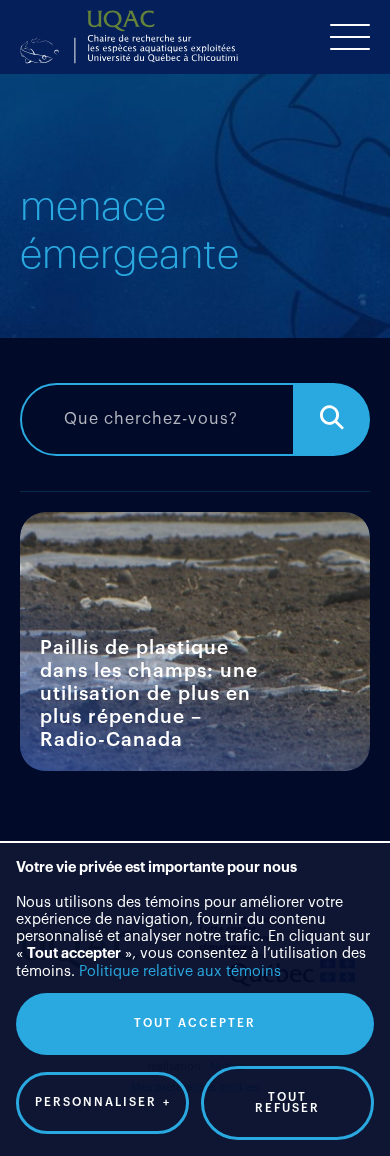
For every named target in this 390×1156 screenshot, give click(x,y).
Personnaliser (103, 1102)
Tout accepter (195, 1023)
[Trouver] (332, 419)
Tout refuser (287, 1103)
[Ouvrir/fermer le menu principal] (350, 37)
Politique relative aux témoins (180, 971)
